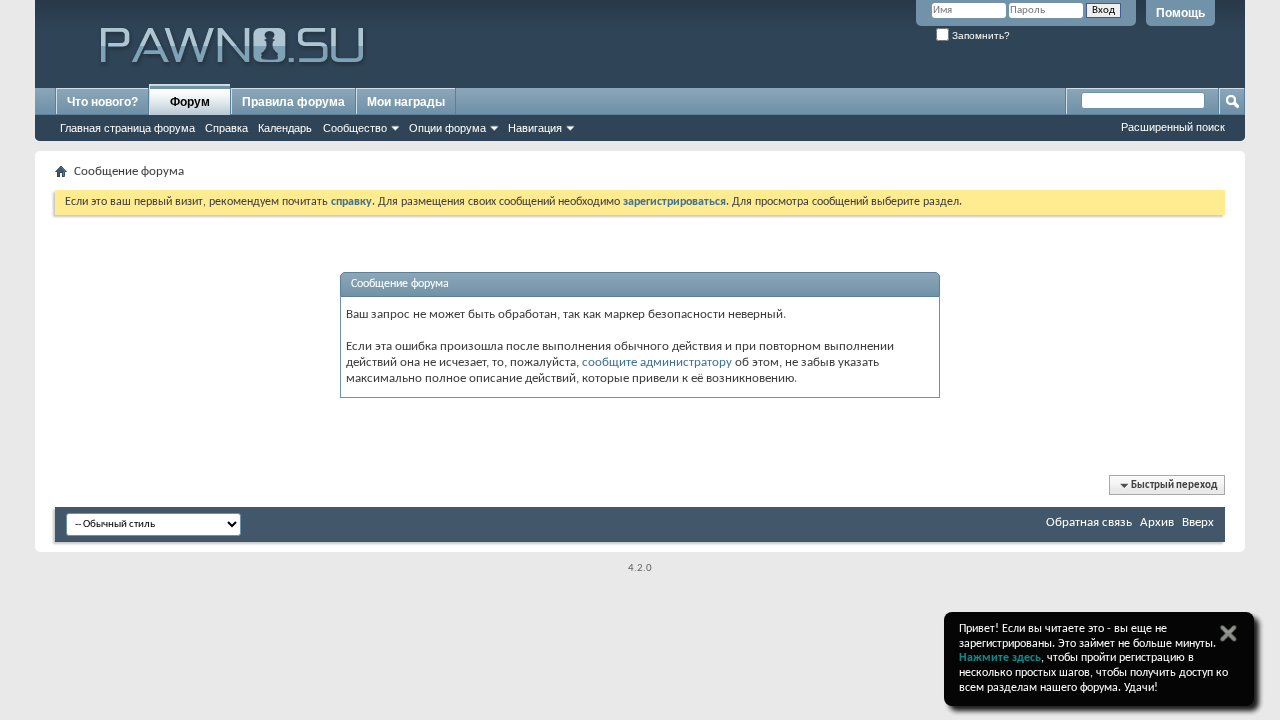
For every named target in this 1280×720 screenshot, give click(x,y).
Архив (1157, 522)
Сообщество (355, 128)
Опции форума (447, 128)
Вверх (1198, 522)
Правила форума (293, 102)
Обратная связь (1089, 522)
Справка (226, 128)
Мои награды (406, 102)
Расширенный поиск (1173, 127)
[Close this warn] (1228, 633)
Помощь (1180, 13)
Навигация (535, 128)
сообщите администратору (657, 362)
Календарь (285, 128)
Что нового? (102, 102)
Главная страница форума (127, 128)
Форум (190, 102)
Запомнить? (979, 35)
